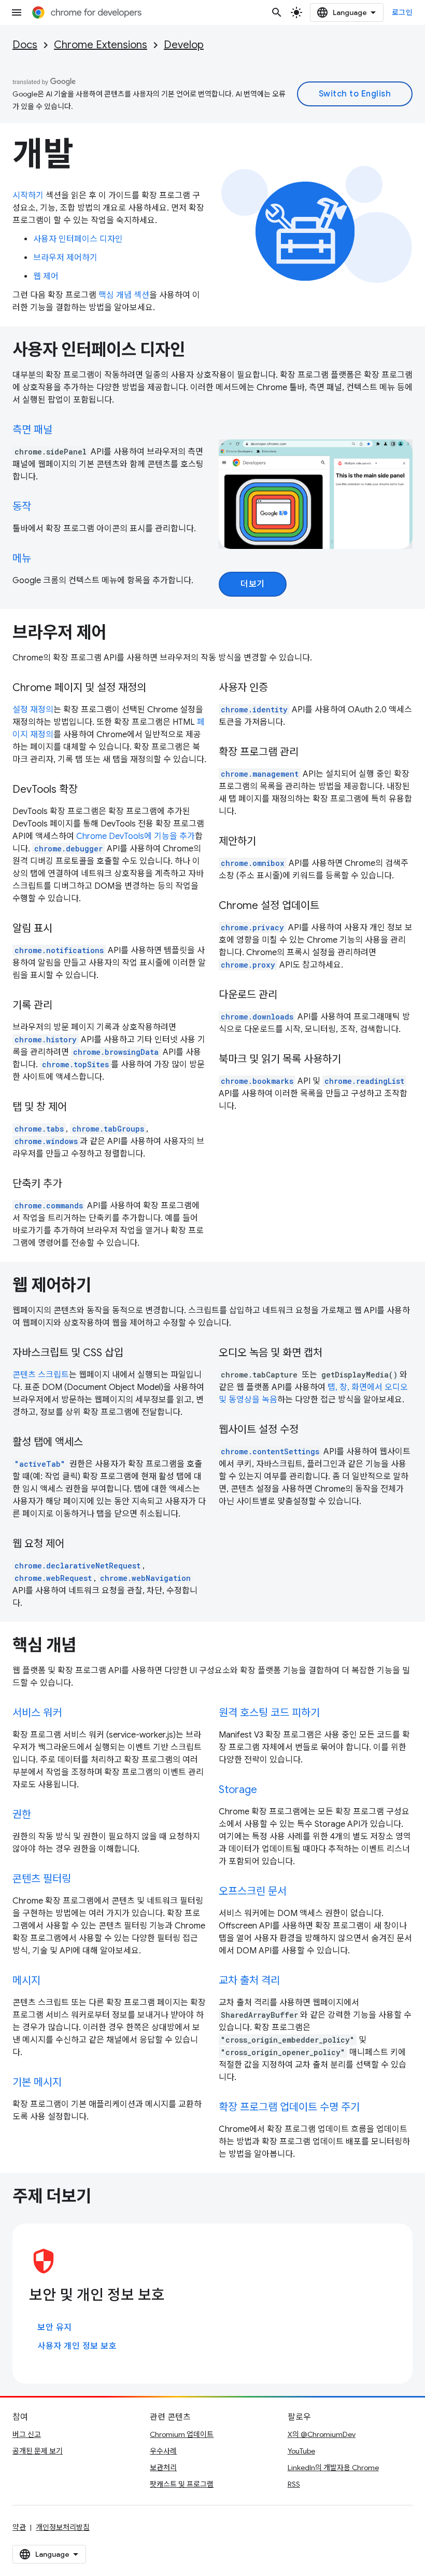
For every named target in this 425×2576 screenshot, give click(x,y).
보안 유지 (55, 2327)
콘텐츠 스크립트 (41, 1375)
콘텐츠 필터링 (42, 1879)
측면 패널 (32, 430)
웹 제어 (46, 277)
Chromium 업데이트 (182, 2434)
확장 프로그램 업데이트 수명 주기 (289, 2107)
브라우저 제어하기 (65, 258)
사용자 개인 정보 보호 (77, 2346)
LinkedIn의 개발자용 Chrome (333, 2468)
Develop (184, 45)
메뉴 (22, 559)
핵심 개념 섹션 (124, 295)
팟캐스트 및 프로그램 (182, 2484)
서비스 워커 (37, 1713)
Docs (25, 45)
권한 (22, 1815)
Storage (238, 1790)
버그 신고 (27, 2434)
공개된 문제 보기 (38, 2451)
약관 (19, 2527)
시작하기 (28, 196)
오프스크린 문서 (253, 1891)
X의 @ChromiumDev (322, 2434)
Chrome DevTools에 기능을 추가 (136, 836)
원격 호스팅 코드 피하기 (269, 1713)
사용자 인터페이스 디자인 (78, 239)
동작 (22, 507)
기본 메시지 (37, 2082)
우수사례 (163, 2451)
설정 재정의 (33, 710)
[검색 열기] (277, 12)
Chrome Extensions (101, 45)
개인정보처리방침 (63, 2527)
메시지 (26, 1981)
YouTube (301, 2451)
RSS (294, 2484)
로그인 (402, 12)
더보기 (253, 584)
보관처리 (163, 2468)
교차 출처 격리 (249, 1981)
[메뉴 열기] (17, 12)
